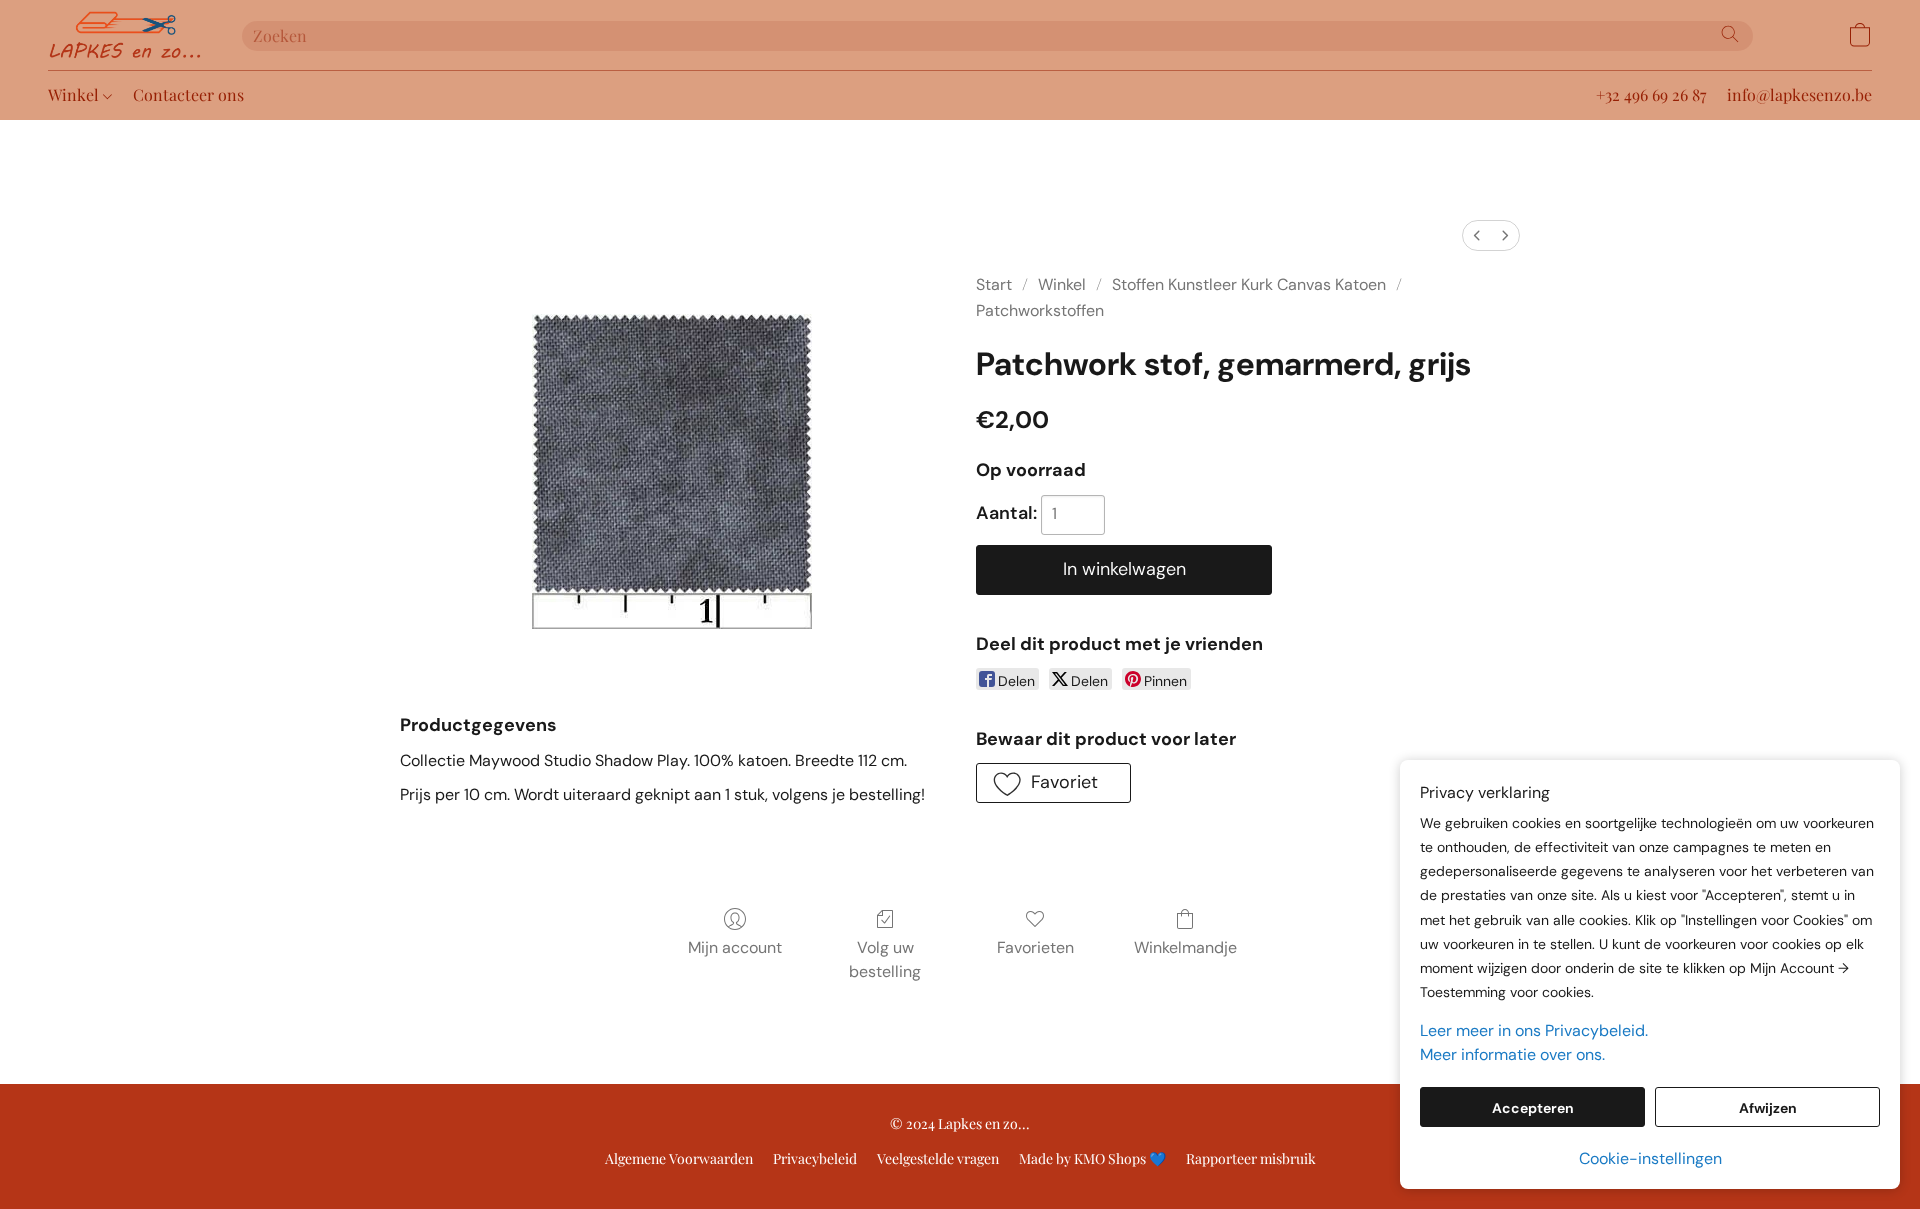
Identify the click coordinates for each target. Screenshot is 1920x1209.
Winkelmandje (1185, 947)
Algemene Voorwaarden (679, 1158)
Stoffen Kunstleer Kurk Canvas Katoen (1249, 284)
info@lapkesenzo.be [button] (1799, 94)
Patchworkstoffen (1040, 310)
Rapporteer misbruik (1251, 1158)
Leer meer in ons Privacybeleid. (1534, 1030)
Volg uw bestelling (885, 959)
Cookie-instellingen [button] (1650, 1158)
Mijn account (735, 947)
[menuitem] (1477, 235)
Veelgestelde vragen (938, 1158)
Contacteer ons (188, 94)
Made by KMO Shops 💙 (1092, 1158)
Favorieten (1035, 947)
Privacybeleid (815, 1158)
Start (994, 284)
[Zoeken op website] (1730, 34)
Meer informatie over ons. (1512, 1054)
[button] (125, 35)
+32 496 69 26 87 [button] (1651, 94)
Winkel (75, 94)
